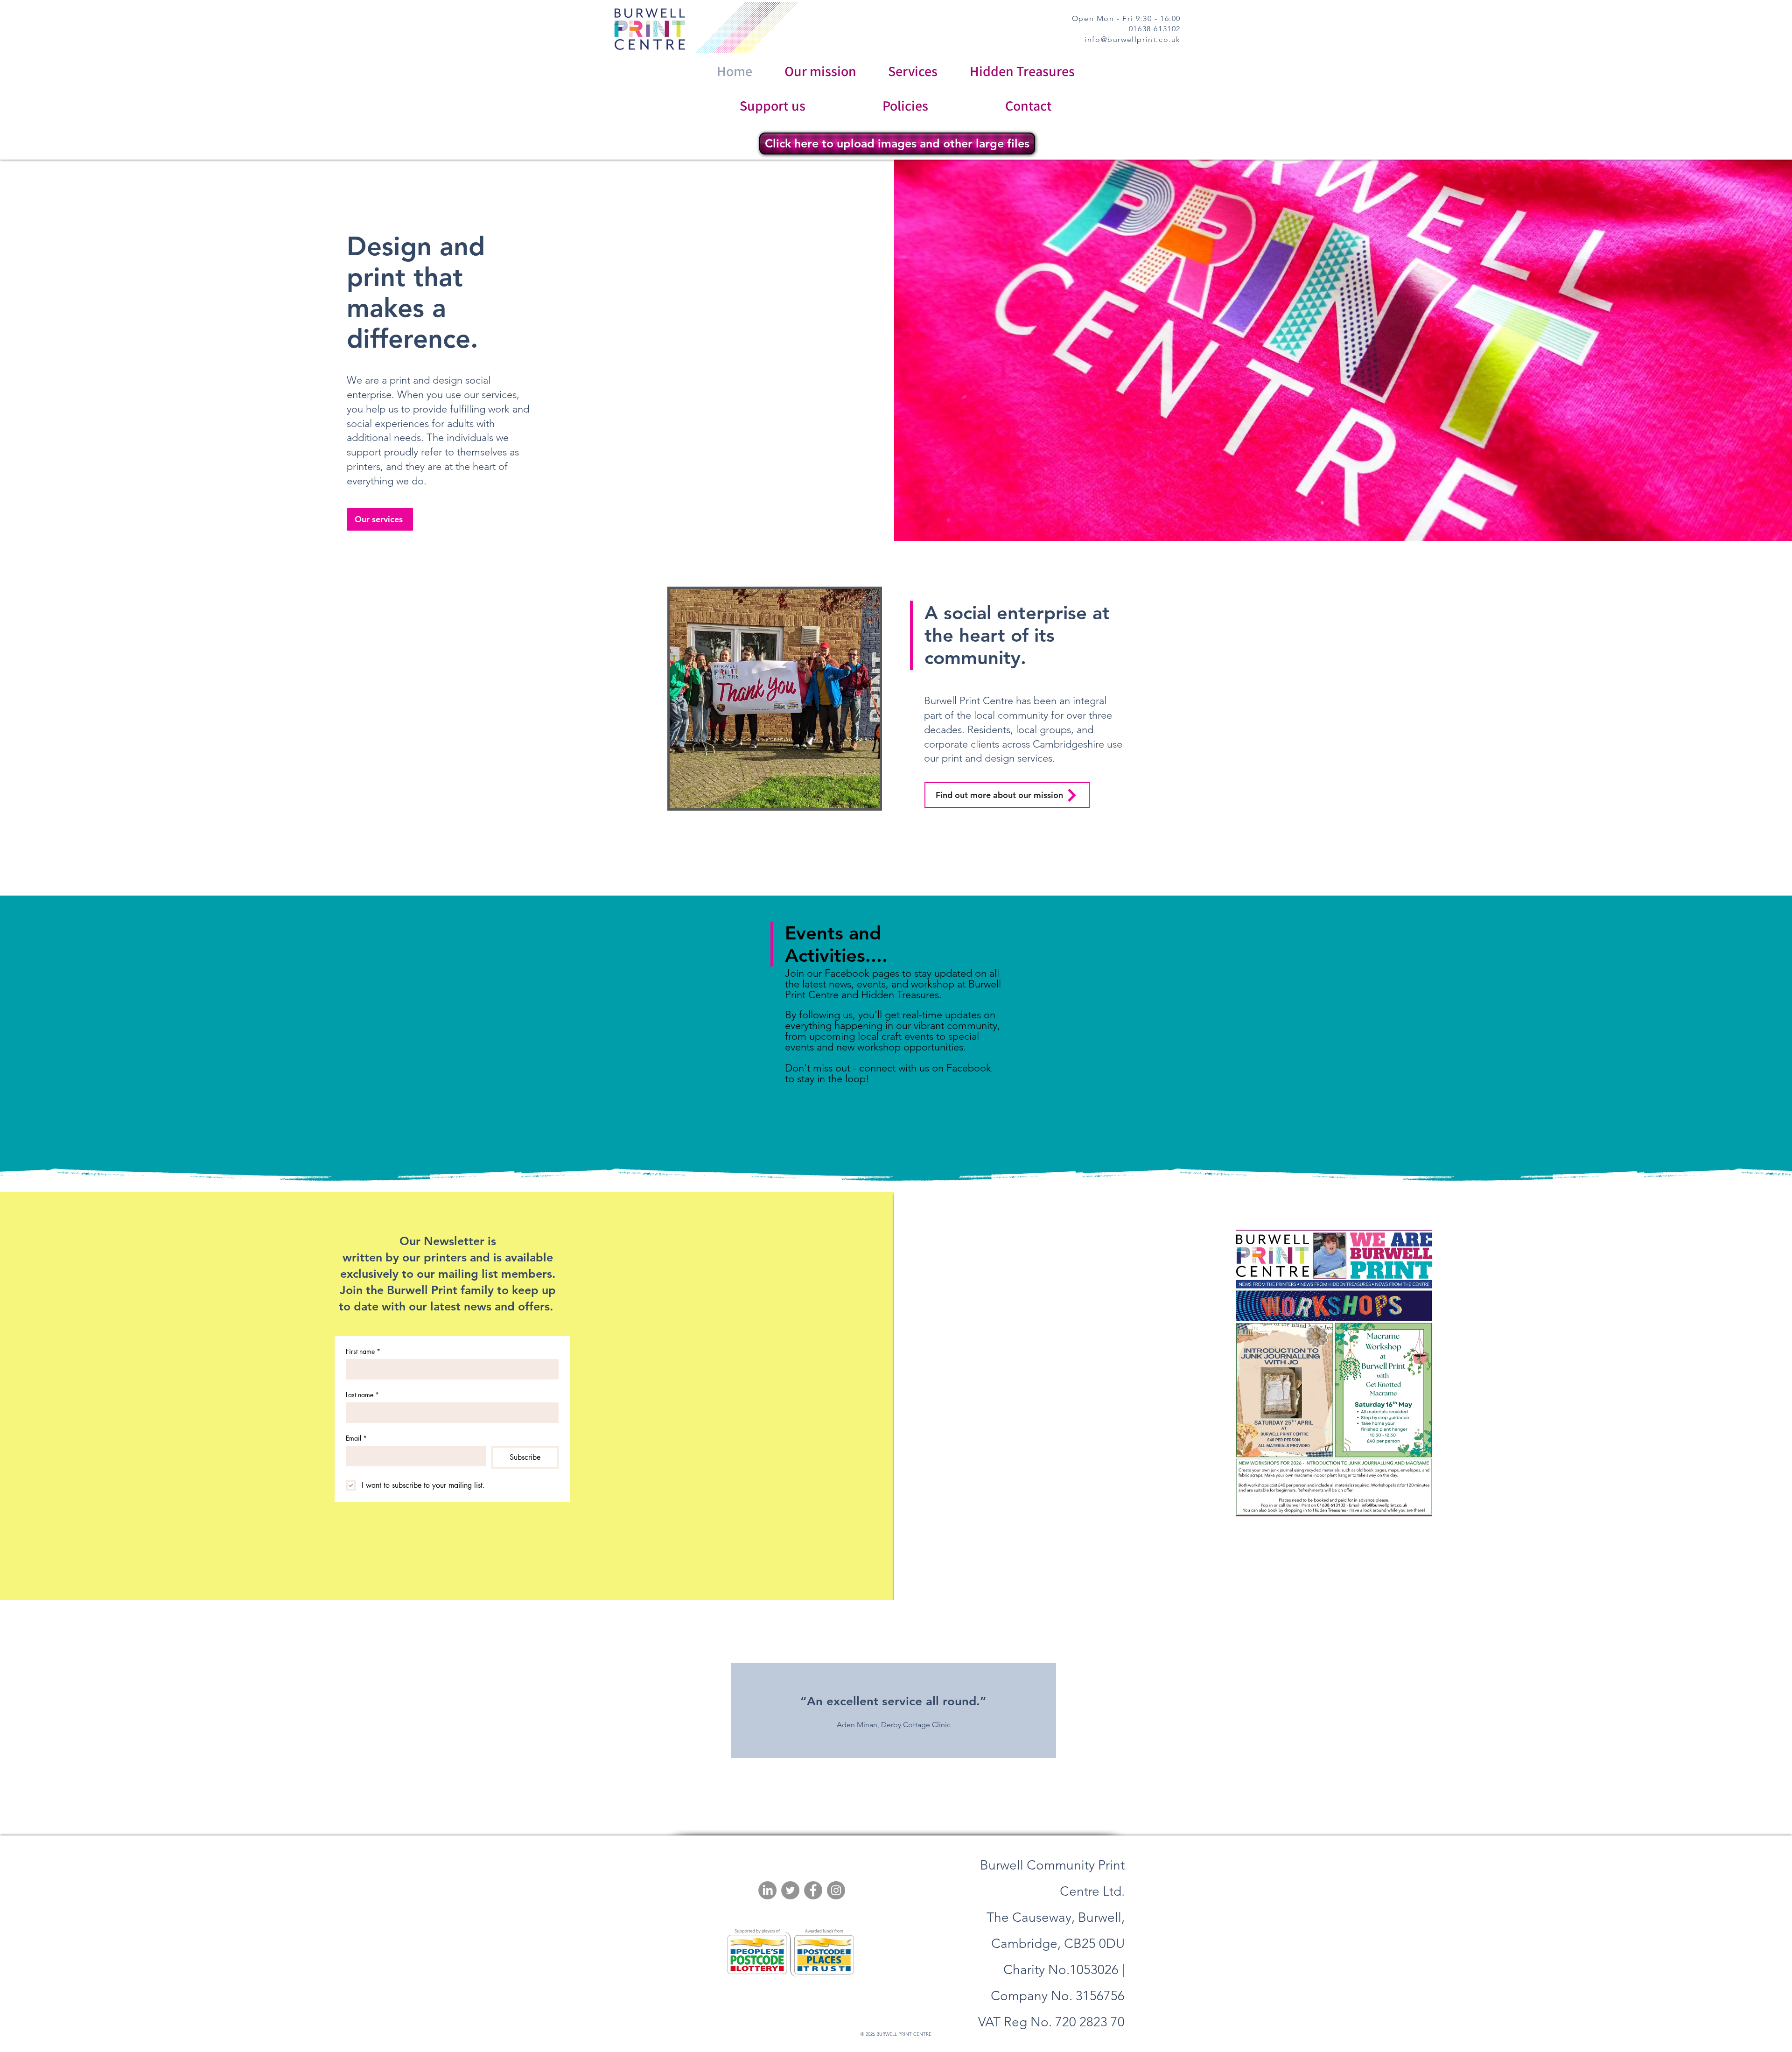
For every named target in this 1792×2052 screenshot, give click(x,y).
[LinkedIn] (767, 1890)
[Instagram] (836, 1890)
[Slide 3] (902, 1797)
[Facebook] (813, 1890)
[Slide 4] (913, 1797)
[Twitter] (790, 1890)
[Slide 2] (891, 1797)
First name (363, 1351)
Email (356, 1438)
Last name (362, 1395)
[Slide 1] (879, 1797)
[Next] (1754, 1710)
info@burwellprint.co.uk (1133, 39)
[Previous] (38, 1710)
